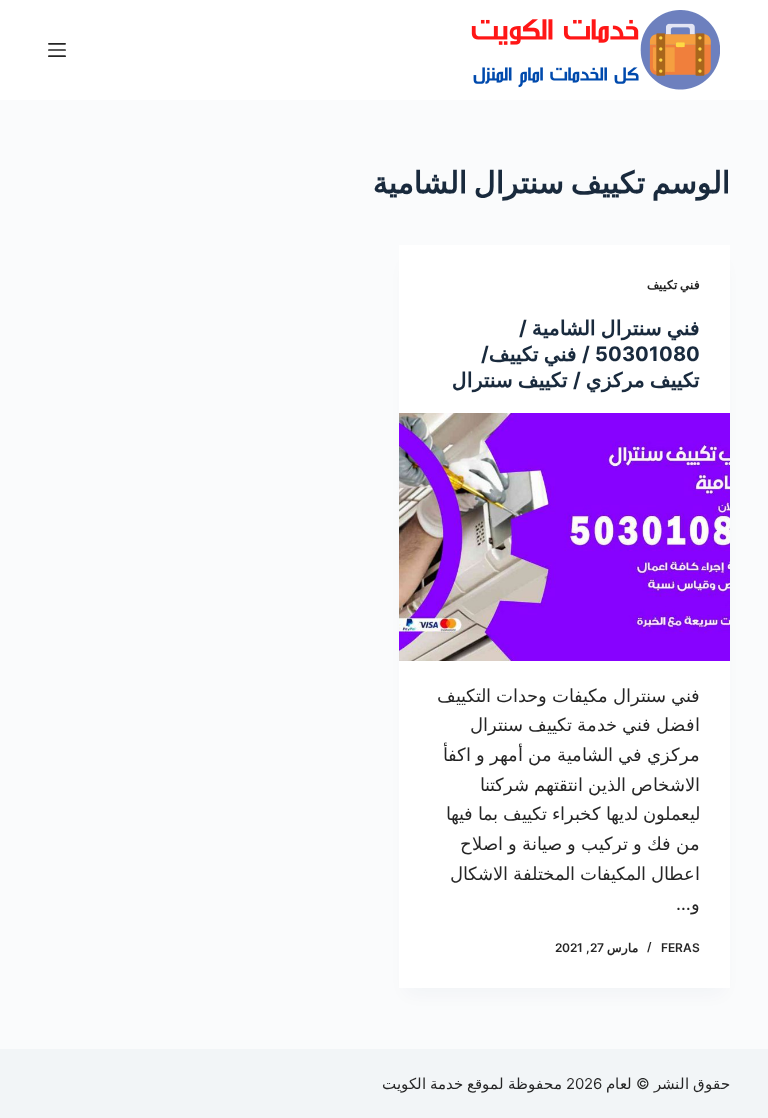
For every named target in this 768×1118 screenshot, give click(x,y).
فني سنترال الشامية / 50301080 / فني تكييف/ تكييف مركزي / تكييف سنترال (576, 354)
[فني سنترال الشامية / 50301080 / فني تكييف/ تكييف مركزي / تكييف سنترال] (564, 537)
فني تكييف (673, 284)
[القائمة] (57, 50)
